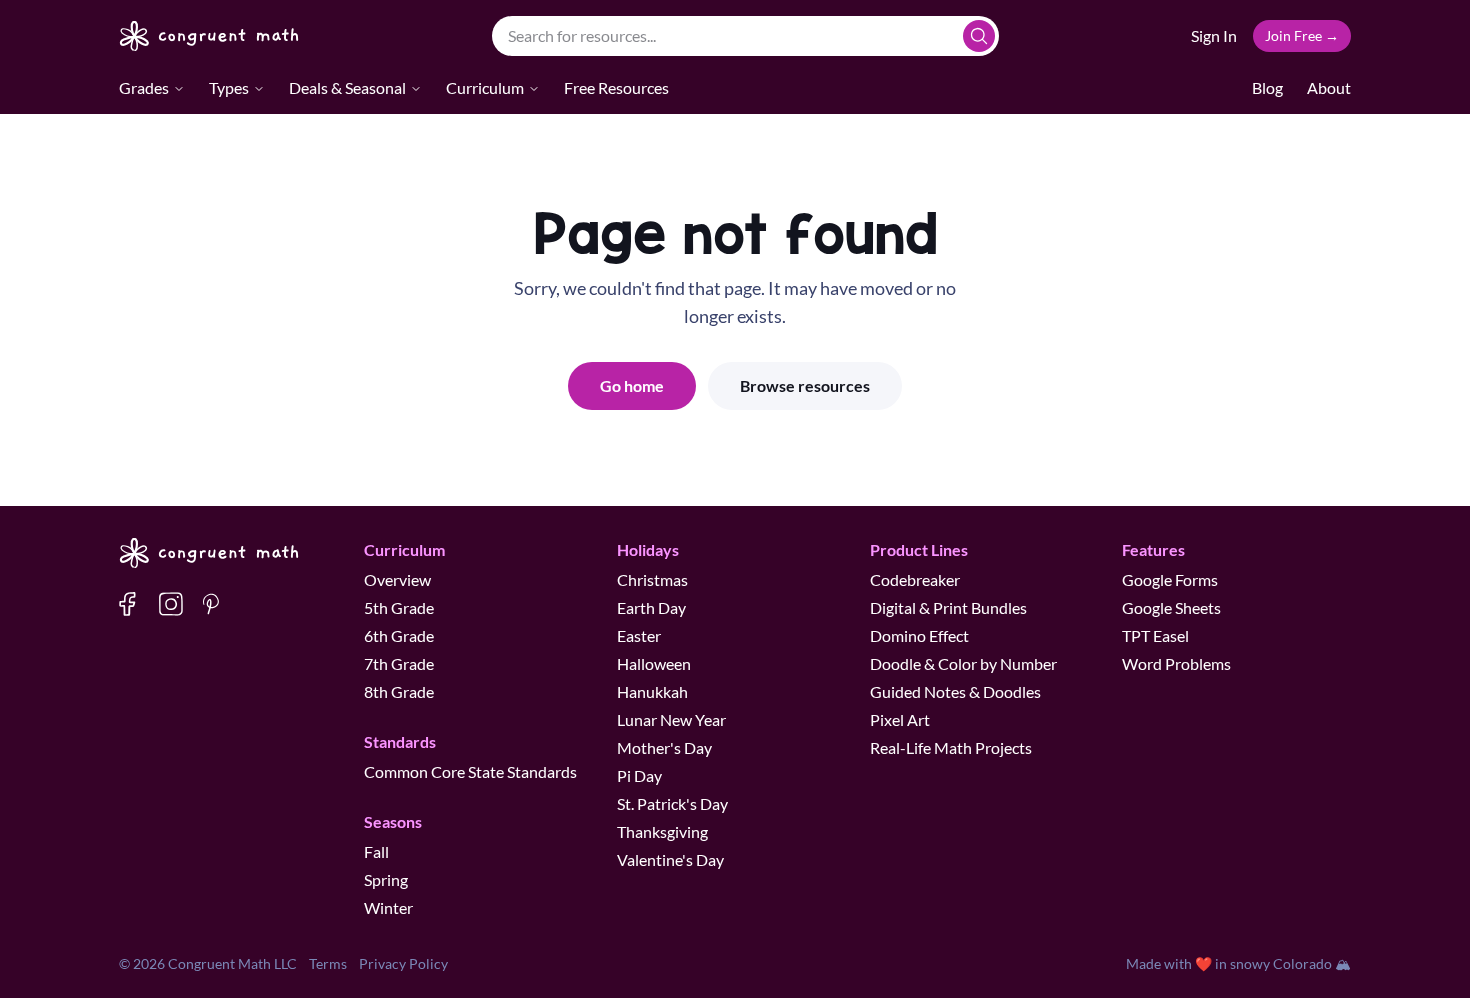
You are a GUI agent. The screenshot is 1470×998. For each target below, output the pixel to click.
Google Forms (1170, 579)
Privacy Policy (403, 963)
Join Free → (1302, 35)
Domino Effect (919, 635)
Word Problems (1176, 663)
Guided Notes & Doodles (955, 691)
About (1329, 87)
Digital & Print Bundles (948, 607)
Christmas (652, 579)
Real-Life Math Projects (951, 747)
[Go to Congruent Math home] (209, 36)
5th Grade (399, 607)
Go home (632, 385)
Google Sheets (1171, 607)
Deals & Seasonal (347, 87)
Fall (376, 851)
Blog (1267, 87)
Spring (386, 879)
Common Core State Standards (470, 771)
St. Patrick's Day (672, 803)
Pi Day (639, 775)
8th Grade (399, 691)
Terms (328, 963)
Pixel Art (900, 719)
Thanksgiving (662, 831)
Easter (639, 635)
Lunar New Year (671, 719)
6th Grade (399, 635)
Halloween (654, 663)
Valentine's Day (670, 859)
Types (229, 87)
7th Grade (399, 663)
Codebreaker (915, 579)
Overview (397, 579)
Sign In (1214, 35)
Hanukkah (652, 691)
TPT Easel (1155, 635)
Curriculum (485, 87)
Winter (388, 907)
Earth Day (651, 607)
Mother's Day (664, 747)
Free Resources (616, 87)
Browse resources (805, 385)
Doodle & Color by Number (963, 663)
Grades (144, 87)
